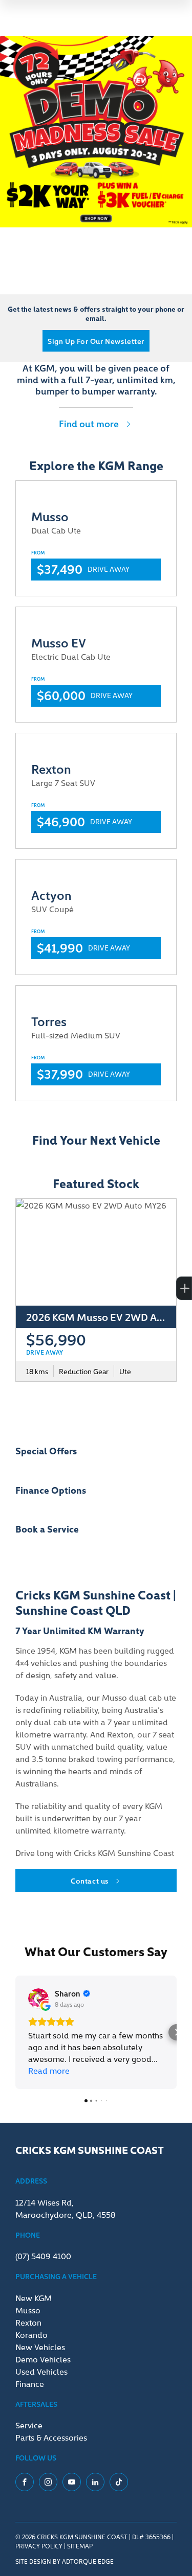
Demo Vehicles (43, 2359)
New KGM (34, 2297)
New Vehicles (40, 2347)
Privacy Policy (39, 2546)
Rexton (28, 2322)
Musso (28, 2310)
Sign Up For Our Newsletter (96, 341)
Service (29, 2425)
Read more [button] (49, 2070)
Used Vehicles (41, 2371)
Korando (31, 2334)
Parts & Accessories (51, 2437)
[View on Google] (38, 1999)
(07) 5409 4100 (43, 2256)
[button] (15, 2032)
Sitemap (80, 2546)
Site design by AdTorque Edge (65, 2561)
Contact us (90, 1881)
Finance (30, 2383)
